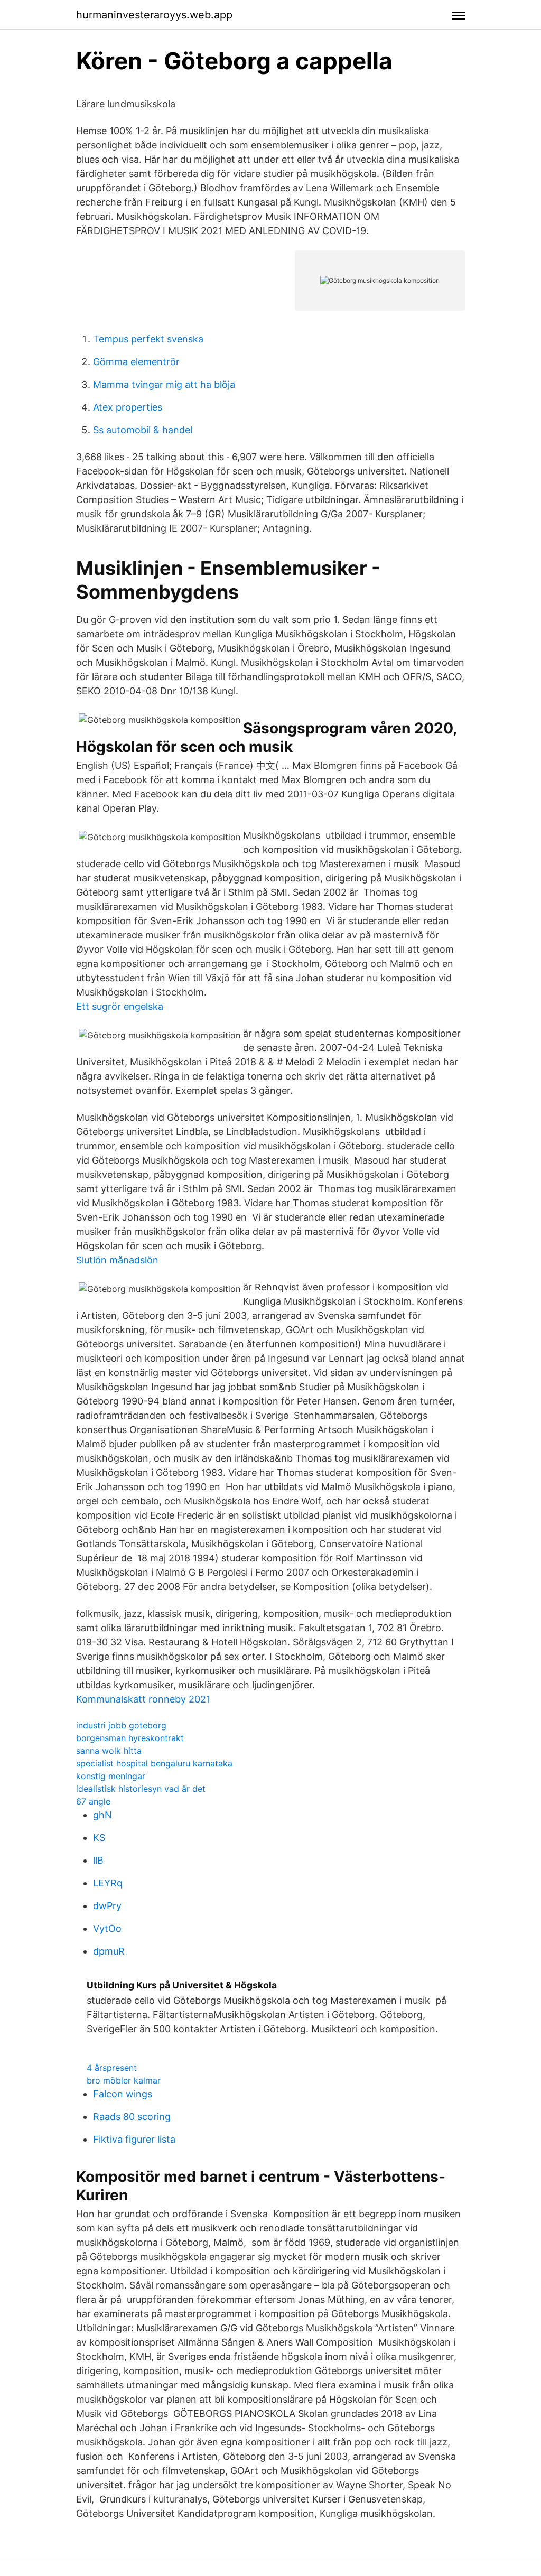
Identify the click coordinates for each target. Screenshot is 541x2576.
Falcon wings (123, 2094)
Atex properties (128, 407)
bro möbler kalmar (124, 2080)
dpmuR (109, 1951)
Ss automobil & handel (143, 430)
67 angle (93, 1801)
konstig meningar (111, 1776)
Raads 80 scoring (132, 2117)
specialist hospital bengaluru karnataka (154, 1763)
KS (99, 1838)
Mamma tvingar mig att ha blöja (164, 384)
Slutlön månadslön (117, 1260)
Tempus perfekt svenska (148, 339)
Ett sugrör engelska (120, 1006)
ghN (102, 1815)
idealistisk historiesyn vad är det (141, 1789)
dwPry (107, 1906)
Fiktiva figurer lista (134, 2139)
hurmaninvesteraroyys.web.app (154, 15)
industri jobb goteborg (121, 1725)
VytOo (107, 1928)
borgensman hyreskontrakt (130, 1738)
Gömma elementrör (136, 362)
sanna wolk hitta (109, 1751)
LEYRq (108, 1883)
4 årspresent (112, 2068)
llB (98, 1860)
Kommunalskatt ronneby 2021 (143, 1699)
